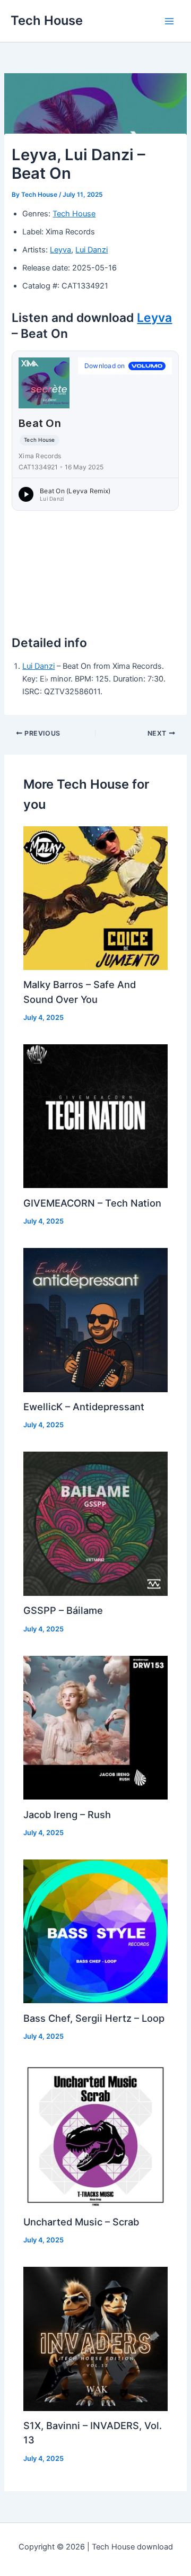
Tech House (47, 20)
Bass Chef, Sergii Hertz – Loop (94, 2018)
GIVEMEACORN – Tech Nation (92, 1203)
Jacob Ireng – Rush (67, 1814)
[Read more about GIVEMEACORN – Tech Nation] (95, 1116)
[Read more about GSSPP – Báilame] (95, 1523)
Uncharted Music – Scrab (81, 2222)
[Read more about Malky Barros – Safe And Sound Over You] (95, 897)
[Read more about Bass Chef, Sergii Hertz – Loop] (95, 1931)
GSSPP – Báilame (63, 1610)
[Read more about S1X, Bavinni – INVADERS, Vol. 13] (95, 2338)
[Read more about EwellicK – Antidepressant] (95, 1320)
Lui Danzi (92, 250)
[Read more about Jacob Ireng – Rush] (95, 1727)
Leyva (60, 250)
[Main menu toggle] (169, 21)
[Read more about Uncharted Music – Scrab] (95, 2135)
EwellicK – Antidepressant (84, 1407)
